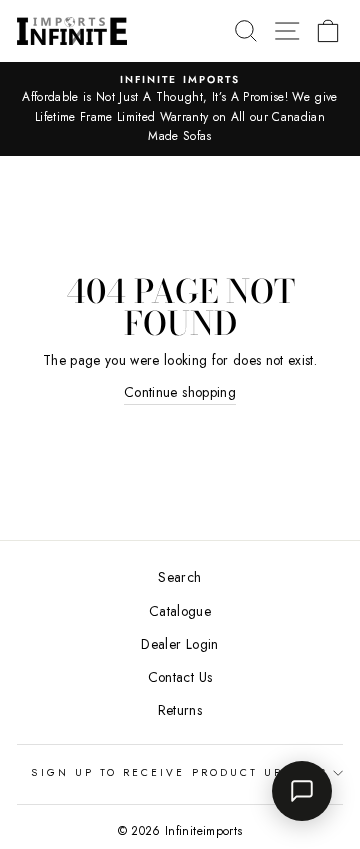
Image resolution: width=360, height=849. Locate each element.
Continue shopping (180, 392)
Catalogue (180, 611)
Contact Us (180, 677)
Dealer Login (179, 644)
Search (179, 577)
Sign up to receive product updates (179, 772)
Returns (180, 710)
